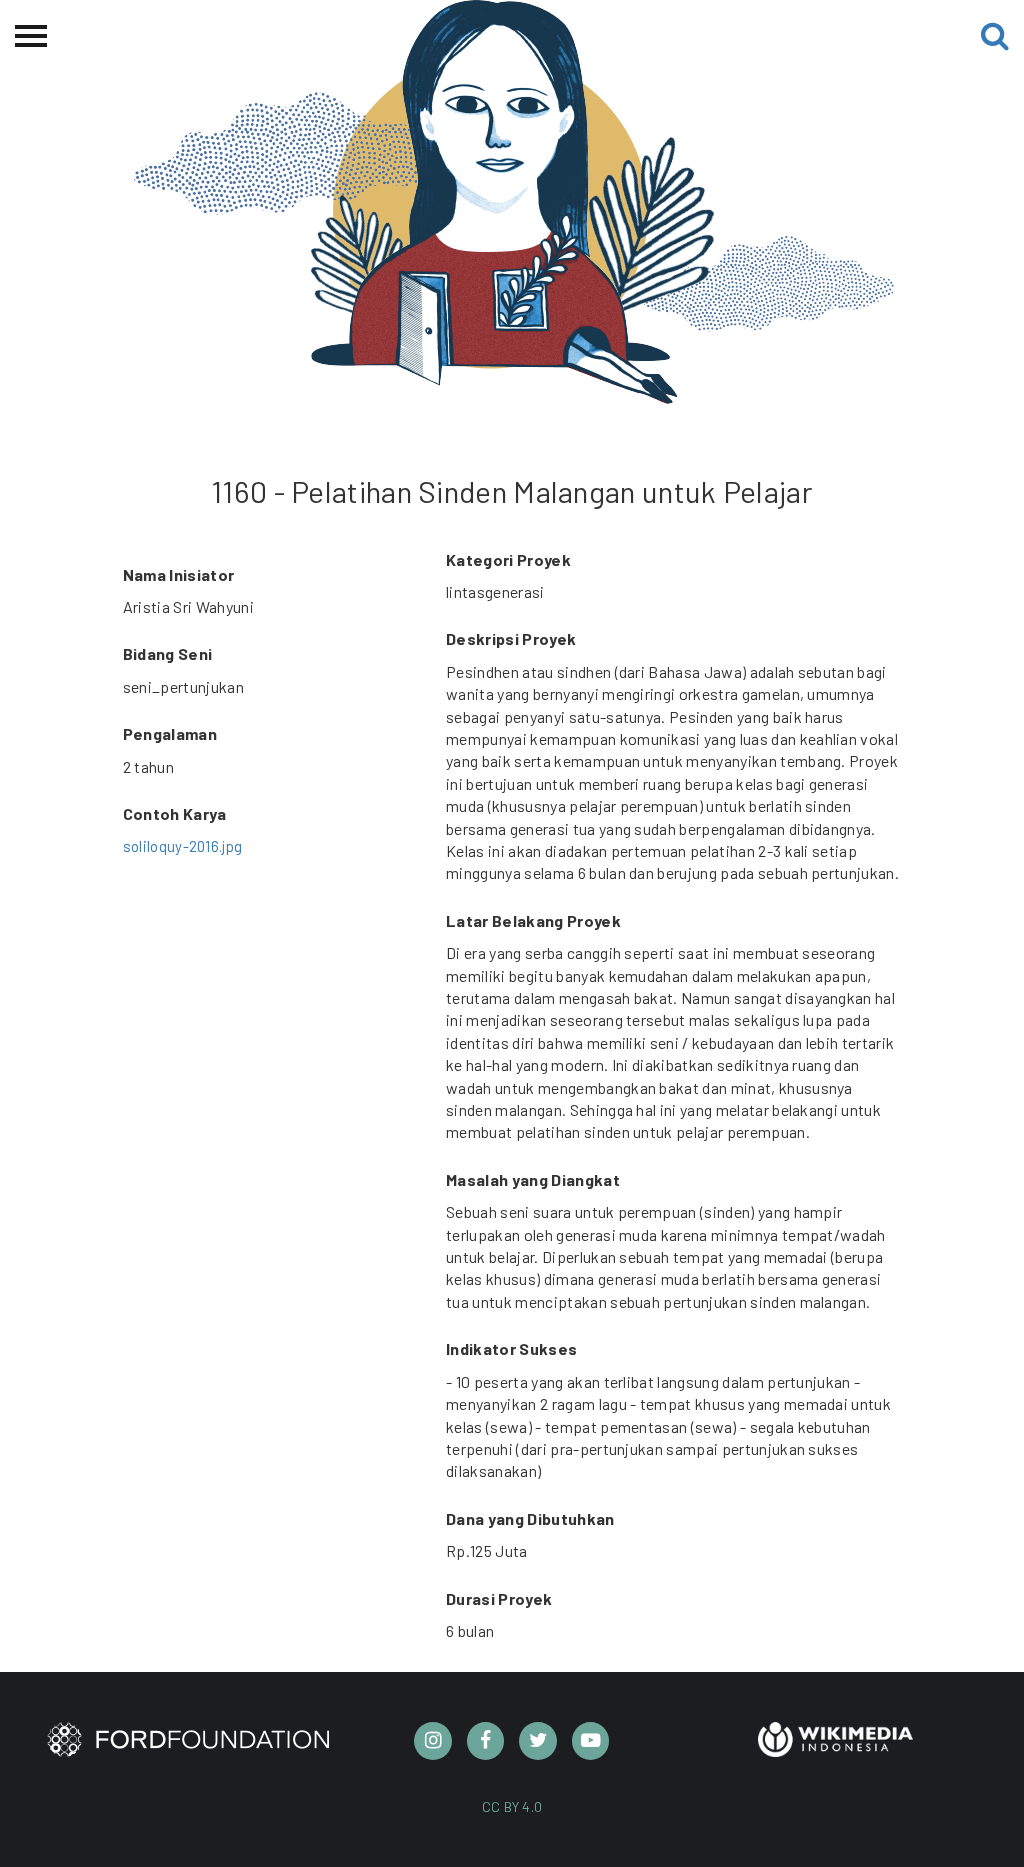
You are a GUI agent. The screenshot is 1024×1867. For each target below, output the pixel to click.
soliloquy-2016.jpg (182, 846)
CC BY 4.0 (512, 1806)
